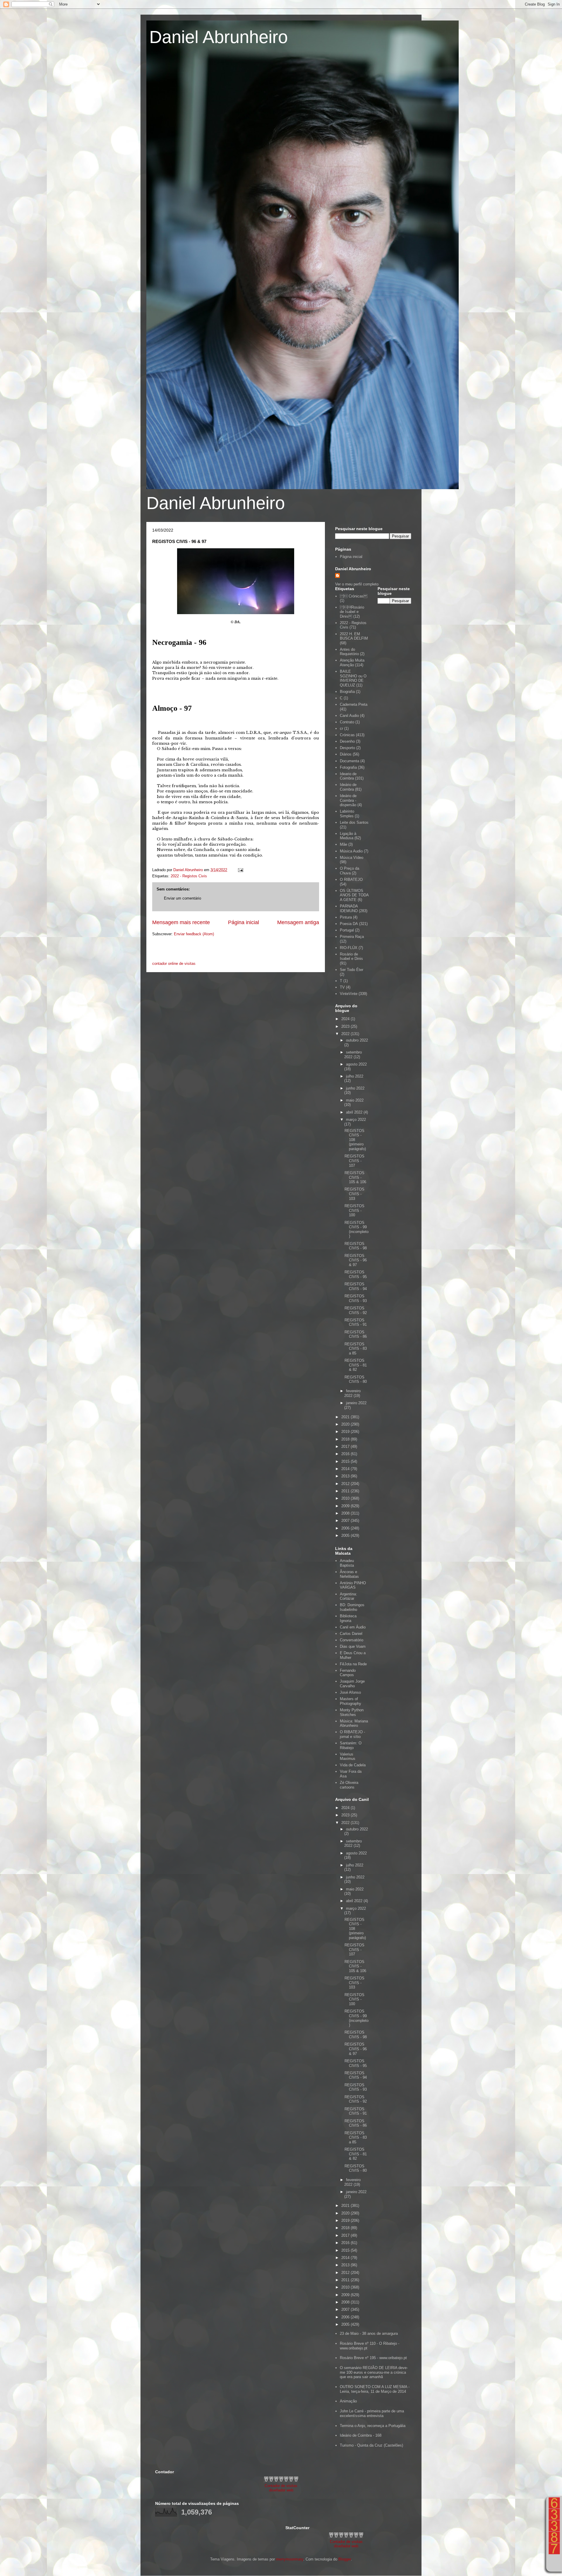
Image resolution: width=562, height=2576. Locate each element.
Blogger (345, 2559)
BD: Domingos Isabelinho (352, 1607)
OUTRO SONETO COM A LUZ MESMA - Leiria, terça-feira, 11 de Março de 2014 (375, 2389)
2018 (346, 1439)
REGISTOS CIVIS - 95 (356, 1274)
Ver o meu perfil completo (357, 584)
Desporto (347, 748)
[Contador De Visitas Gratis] (281, 2481)
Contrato (347, 722)
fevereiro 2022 (352, 1393)
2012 (346, 1484)
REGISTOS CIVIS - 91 (356, 1322)
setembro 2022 (353, 1055)
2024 (346, 1019)
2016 (346, 1454)
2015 (346, 1461)
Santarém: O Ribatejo (351, 1745)
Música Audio (351, 851)
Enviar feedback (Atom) (194, 934)
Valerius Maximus (348, 1757)
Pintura (346, 917)
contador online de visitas (174, 964)
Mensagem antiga (298, 922)
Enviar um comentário (183, 898)
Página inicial (244, 922)
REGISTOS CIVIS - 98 (356, 1246)
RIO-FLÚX (349, 948)
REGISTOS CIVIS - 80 (356, 1379)
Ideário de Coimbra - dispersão (348, 800)
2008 (346, 1513)
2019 (346, 1432)
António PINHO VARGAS (353, 1585)
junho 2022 (355, 1088)
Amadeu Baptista (347, 1563)
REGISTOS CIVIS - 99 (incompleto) (357, 1229)
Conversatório (352, 1640)
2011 (346, 1491)
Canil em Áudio (353, 1627)
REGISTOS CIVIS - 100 (354, 1210)
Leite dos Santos (354, 822)
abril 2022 (355, 1112)
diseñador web (281, 2490)
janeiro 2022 (356, 1403)
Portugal (347, 930)
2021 (346, 1417)
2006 (346, 1528)
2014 (346, 1469)
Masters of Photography (351, 1701)
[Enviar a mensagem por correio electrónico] (240, 870)
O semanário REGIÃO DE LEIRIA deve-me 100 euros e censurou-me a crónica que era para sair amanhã (374, 2372)
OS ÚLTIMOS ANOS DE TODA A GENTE (354, 895)
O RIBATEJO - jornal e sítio (352, 1734)
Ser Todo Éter (352, 970)
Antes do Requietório (349, 652)
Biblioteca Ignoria (348, 1618)
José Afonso (350, 1692)
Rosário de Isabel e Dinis (351, 956)
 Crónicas (354, 596)
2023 (346, 1026)
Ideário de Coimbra (348, 787)
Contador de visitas (281, 2486)
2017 (346, 1447)
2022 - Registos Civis (189, 876)
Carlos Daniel (351, 1634)
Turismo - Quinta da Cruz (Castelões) (371, 2445)
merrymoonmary (290, 2559)
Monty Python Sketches (352, 1712)
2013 (346, 1476)
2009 (346, 1506)
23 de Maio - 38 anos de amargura (369, 2333)
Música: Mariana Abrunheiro (354, 1723)
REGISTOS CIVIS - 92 (356, 1310)
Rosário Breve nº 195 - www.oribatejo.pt (373, 2358)
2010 (346, 1498)
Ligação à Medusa (348, 836)
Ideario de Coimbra (348, 776)
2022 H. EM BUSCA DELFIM (354, 636)
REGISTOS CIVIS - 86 (356, 1334)
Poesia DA (349, 924)
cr (341, 728)
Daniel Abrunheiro (219, 37)
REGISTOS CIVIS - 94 (356, 1286)
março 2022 (356, 1120)
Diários (346, 754)
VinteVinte (349, 994)
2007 (346, 1521)
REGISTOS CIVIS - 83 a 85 (356, 1349)
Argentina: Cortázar (348, 1596)
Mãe (343, 844)
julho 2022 (355, 1076)
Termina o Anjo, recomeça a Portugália (373, 2426)
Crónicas (347, 735)
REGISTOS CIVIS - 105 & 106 (355, 1177)
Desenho (347, 741)
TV (342, 987)
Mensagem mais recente (181, 922)
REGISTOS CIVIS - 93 (356, 1298)
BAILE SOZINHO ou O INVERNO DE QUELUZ (353, 678)
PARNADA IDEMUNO (349, 908)
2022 (346, 1034)
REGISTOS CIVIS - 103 (354, 1194)
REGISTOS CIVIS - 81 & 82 (356, 1365)
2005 (346, 1536)
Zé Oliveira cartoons (349, 1785)
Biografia (347, 692)
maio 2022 (355, 1100)
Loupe (554, 2563)
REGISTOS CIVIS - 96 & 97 (356, 1260)
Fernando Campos (348, 1673)
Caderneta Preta (354, 704)
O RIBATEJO (351, 879)
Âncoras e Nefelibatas (349, 1574)
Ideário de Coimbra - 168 (361, 2435)
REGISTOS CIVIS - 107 (354, 1161)
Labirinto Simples (347, 814)
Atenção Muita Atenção (352, 663)
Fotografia (348, 767)
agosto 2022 (356, 1064)
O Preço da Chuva (349, 871)
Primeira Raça (352, 937)
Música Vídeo (352, 858)
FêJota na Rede (353, 1664)
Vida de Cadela (353, 1765)
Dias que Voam (353, 1646)
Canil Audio (349, 716)
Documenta (349, 761)
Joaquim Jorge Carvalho (352, 1684)
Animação (348, 2401)
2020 (346, 1424)
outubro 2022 (357, 1040)
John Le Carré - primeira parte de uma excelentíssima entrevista (372, 2413)
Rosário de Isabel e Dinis (352, 612)
